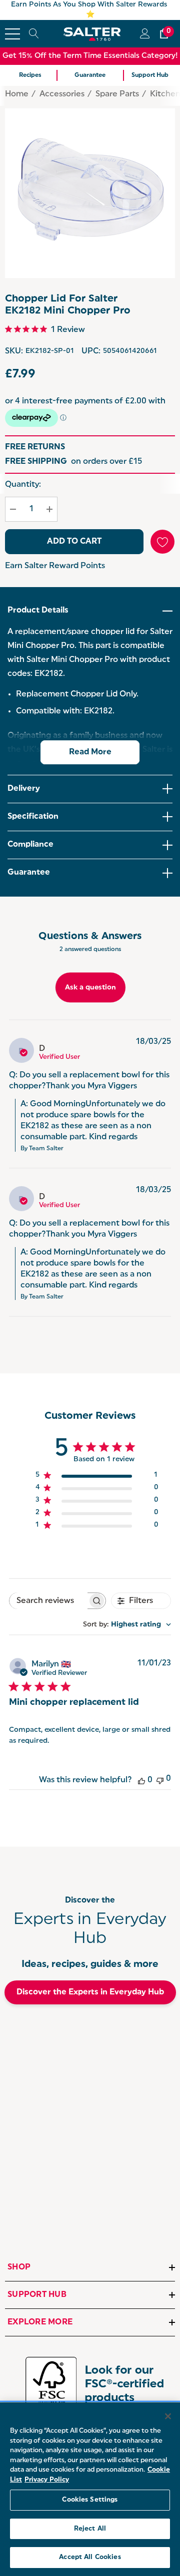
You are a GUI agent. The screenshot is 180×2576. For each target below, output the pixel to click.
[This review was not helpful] (160, 1779)
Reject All (90, 2529)
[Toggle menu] (12, 34)
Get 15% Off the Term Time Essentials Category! (90, 56)
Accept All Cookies (90, 2557)
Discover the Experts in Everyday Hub (90, 1992)
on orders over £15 (73, 462)
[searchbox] (48, 1601)
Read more (90, 752)
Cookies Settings (90, 2500)
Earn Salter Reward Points (55, 566)
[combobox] (127, 1625)
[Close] (168, 2416)
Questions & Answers (90, 937)
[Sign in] (144, 34)
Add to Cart (74, 542)
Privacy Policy (47, 2480)
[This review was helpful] (141, 1780)
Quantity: (23, 485)
